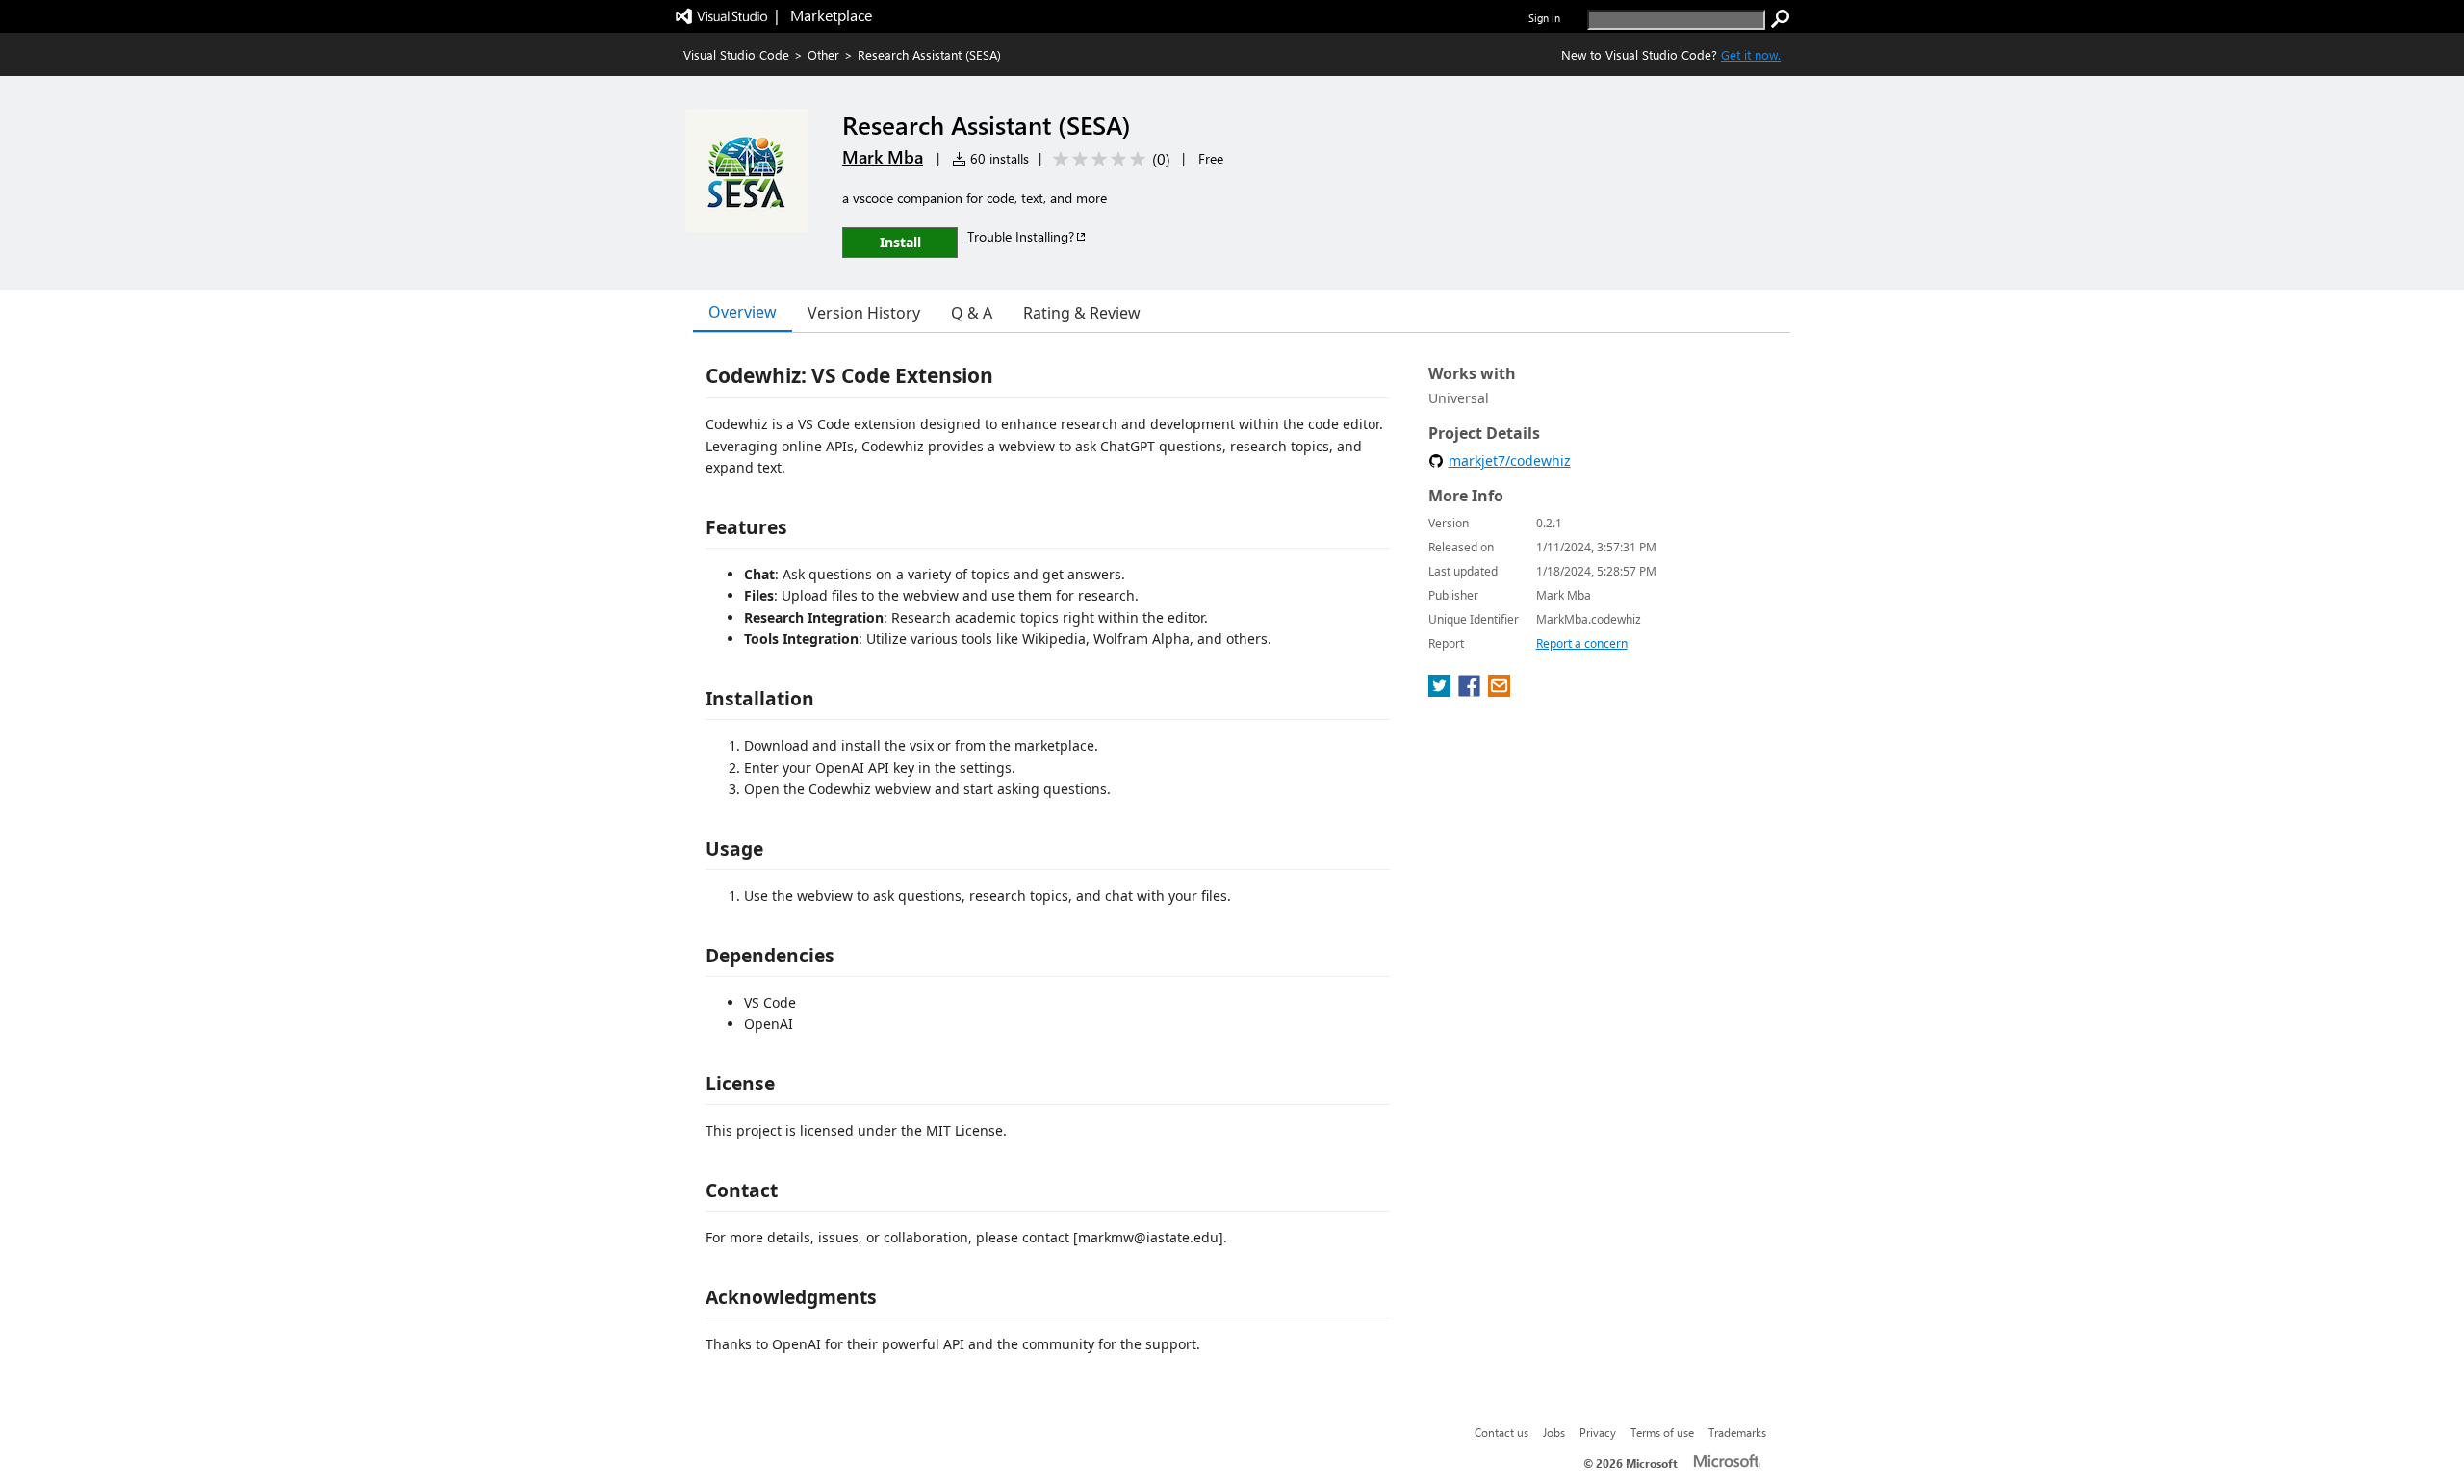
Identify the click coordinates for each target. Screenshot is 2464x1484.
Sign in (1544, 18)
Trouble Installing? (1021, 236)
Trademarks (1737, 1432)
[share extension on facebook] (1471, 691)
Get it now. (1751, 54)
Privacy (1598, 1432)
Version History (864, 313)
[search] (1781, 19)
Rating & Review (1082, 313)
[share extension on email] (1499, 691)
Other (823, 54)
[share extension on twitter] (1441, 691)
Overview (743, 312)
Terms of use (1662, 1432)
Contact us (1501, 1432)
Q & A (972, 313)
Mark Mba (883, 157)
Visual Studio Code (736, 54)
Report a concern (1582, 643)
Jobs (1554, 1432)
